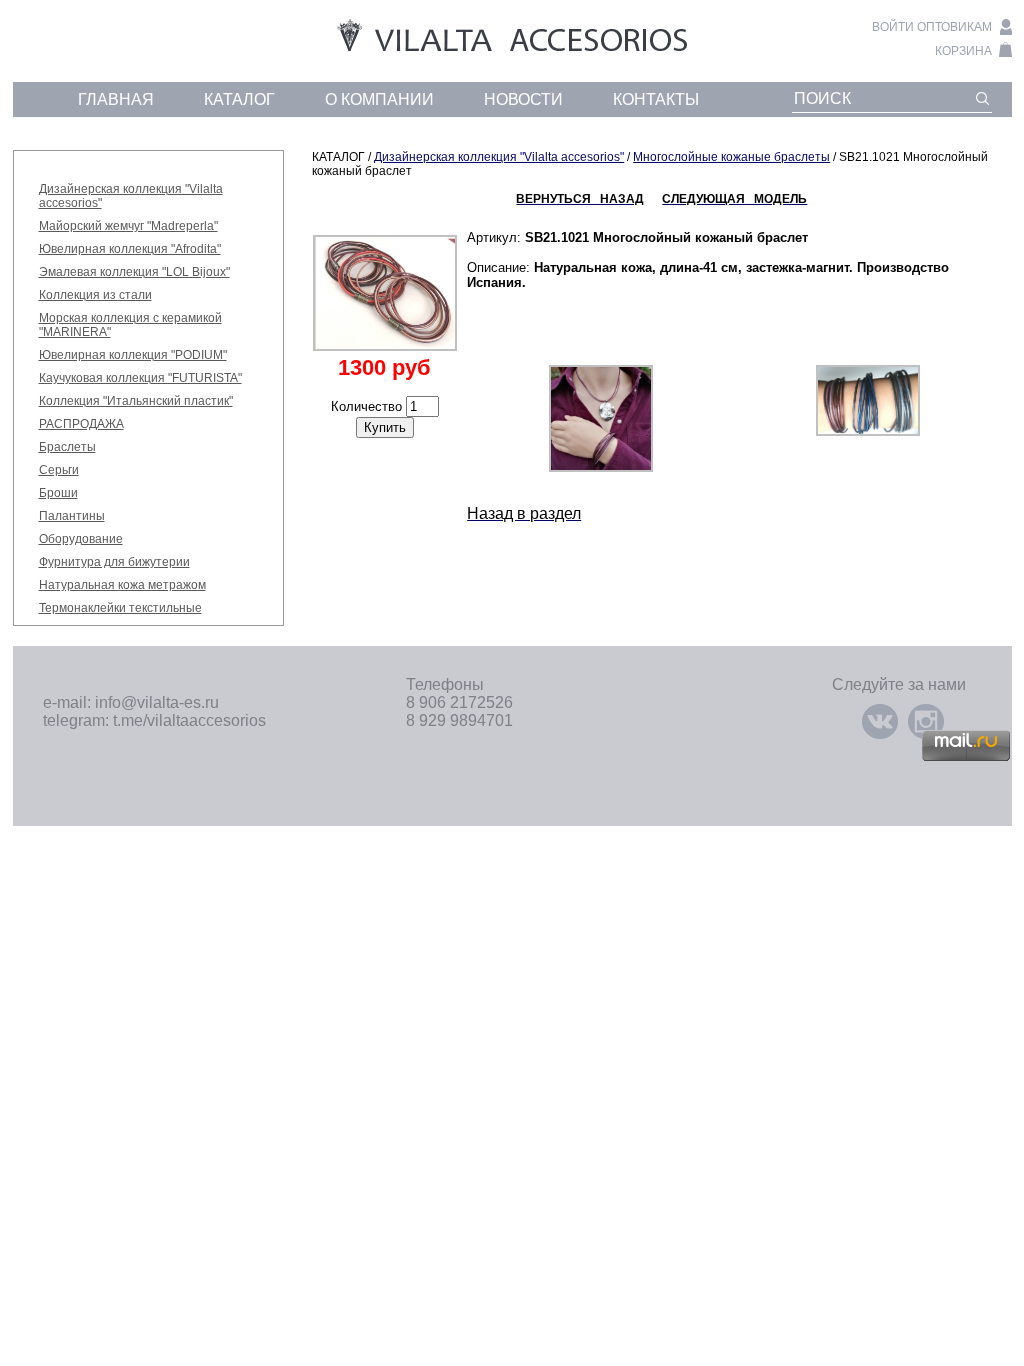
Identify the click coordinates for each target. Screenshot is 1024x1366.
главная (116, 99)
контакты (656, 99)
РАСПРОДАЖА (81, 424)
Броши (58, 493)
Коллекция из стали (95, 295)
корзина (963, 51)
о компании (379, 99)
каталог (239, 99)
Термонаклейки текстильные (120, 608)
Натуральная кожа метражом (122, 585)
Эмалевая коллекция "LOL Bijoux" (134, 272)
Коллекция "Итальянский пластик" (136, 401)
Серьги (59, 470)
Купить (385, 427)
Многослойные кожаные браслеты (731, 157)
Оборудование (81, 539)
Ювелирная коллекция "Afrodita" (130, 249)
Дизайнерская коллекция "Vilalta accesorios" (499, 157)
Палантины (72, 516)
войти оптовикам (932, 27)
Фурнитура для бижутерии (114, 562)
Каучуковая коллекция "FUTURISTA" (140, 378)
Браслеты (67, 447)
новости (523, 99)
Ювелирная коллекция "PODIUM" (133, 355)
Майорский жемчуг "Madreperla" (128, 226)
